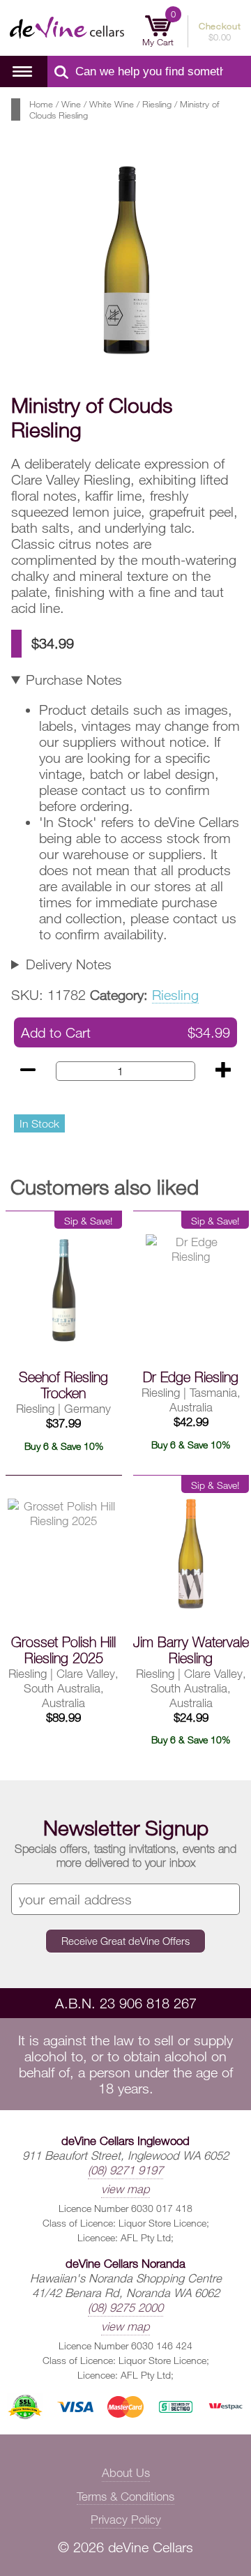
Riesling (157, 104)
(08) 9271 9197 (125, 2170)
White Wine (112, 104)
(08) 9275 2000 (125, 2307)
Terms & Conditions (125, 2496)
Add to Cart (125, 1032)
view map (125, 2189)
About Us (126, 2472)
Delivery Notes (69, 964)
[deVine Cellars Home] (57, 28)
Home (41, 104)
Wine (71, 104)
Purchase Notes (74, 680)
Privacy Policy (126, 2519)
